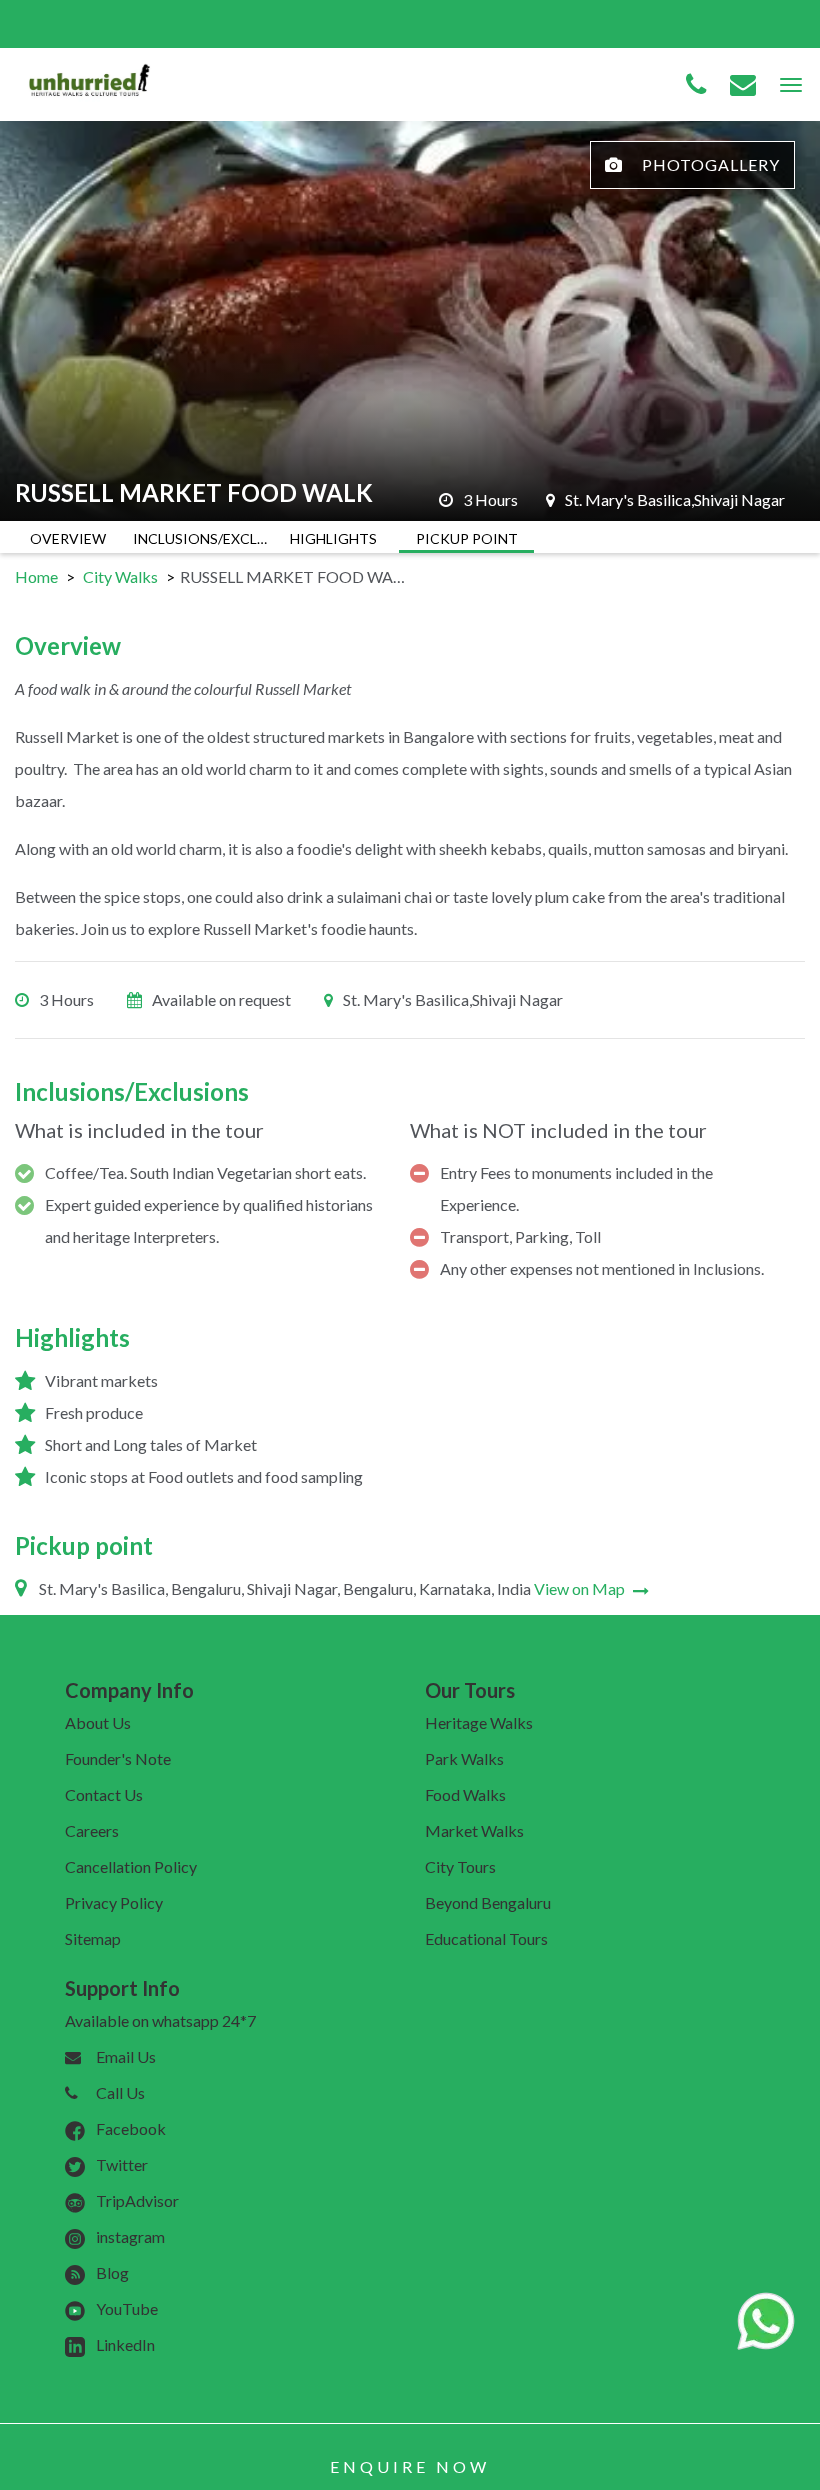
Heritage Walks (479, 1722)
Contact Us (104, 1794)
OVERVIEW (68, 538)
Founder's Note (118, 1758)
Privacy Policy (114, 1902)
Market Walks (474, 1830)
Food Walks (465, 1794)
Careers (92, 1830)
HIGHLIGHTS (333, 538)
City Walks (120, 576)
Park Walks (464, 1758)
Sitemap (93, 1938)
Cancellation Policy (131, 1866)
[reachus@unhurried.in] (743, 85)
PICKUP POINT (467, 538)
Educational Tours (486, 1938)
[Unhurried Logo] (90, 82)
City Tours (460, 1866)
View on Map (581, 1588)
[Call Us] (696, 85)
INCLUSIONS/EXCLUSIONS (200, 538)
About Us (98, 1722)
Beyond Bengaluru (488, 1902)
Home (36, 576)
